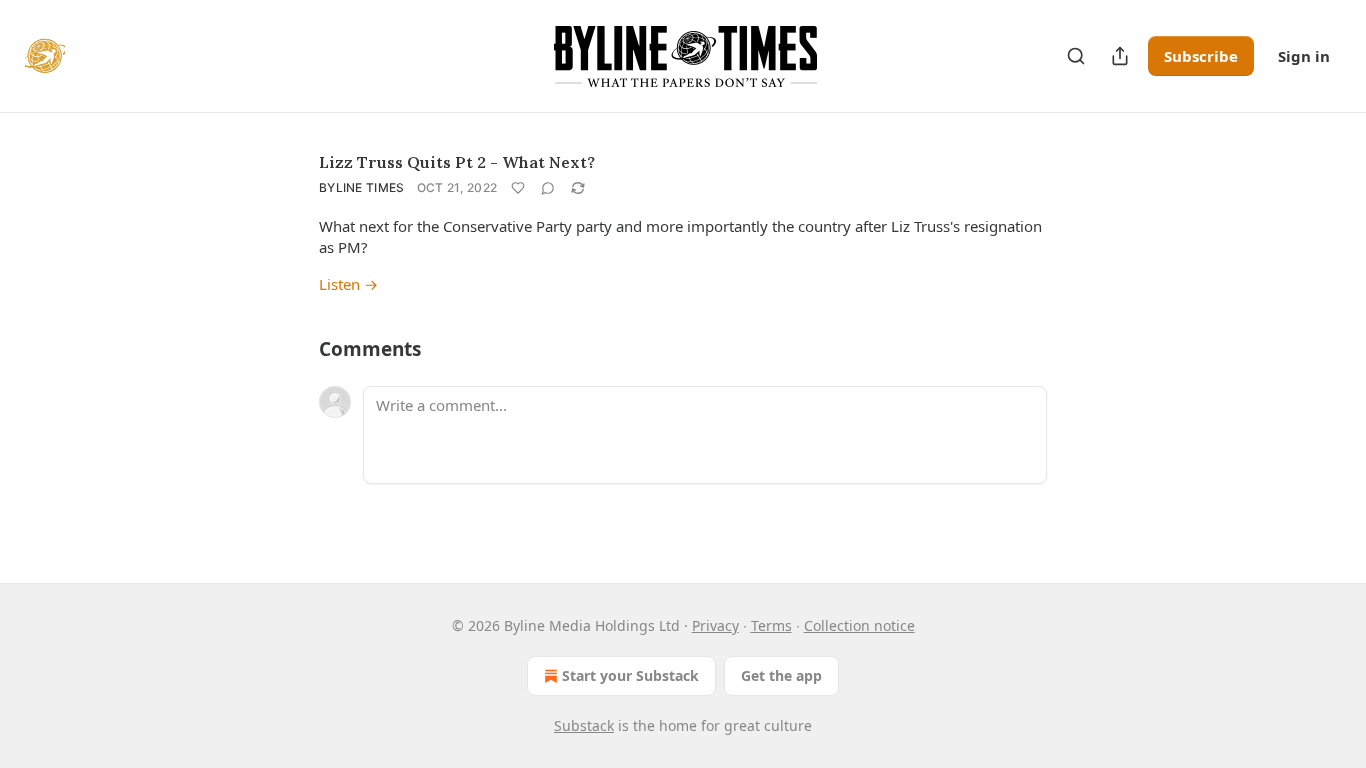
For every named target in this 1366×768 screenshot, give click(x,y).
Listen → (348, 284)
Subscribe (1201, 56)
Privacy (715, 625)
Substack (584, 725)
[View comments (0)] (548, 188)
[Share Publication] (1120, 56)
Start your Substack (630, 675)
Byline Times (362, 187)
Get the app (781, 675)
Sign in (1304, 56)
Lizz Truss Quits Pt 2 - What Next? (457, 162)
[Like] (518, 188)
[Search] (1076, 56)
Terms (771, 625)
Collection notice (859, 625)
